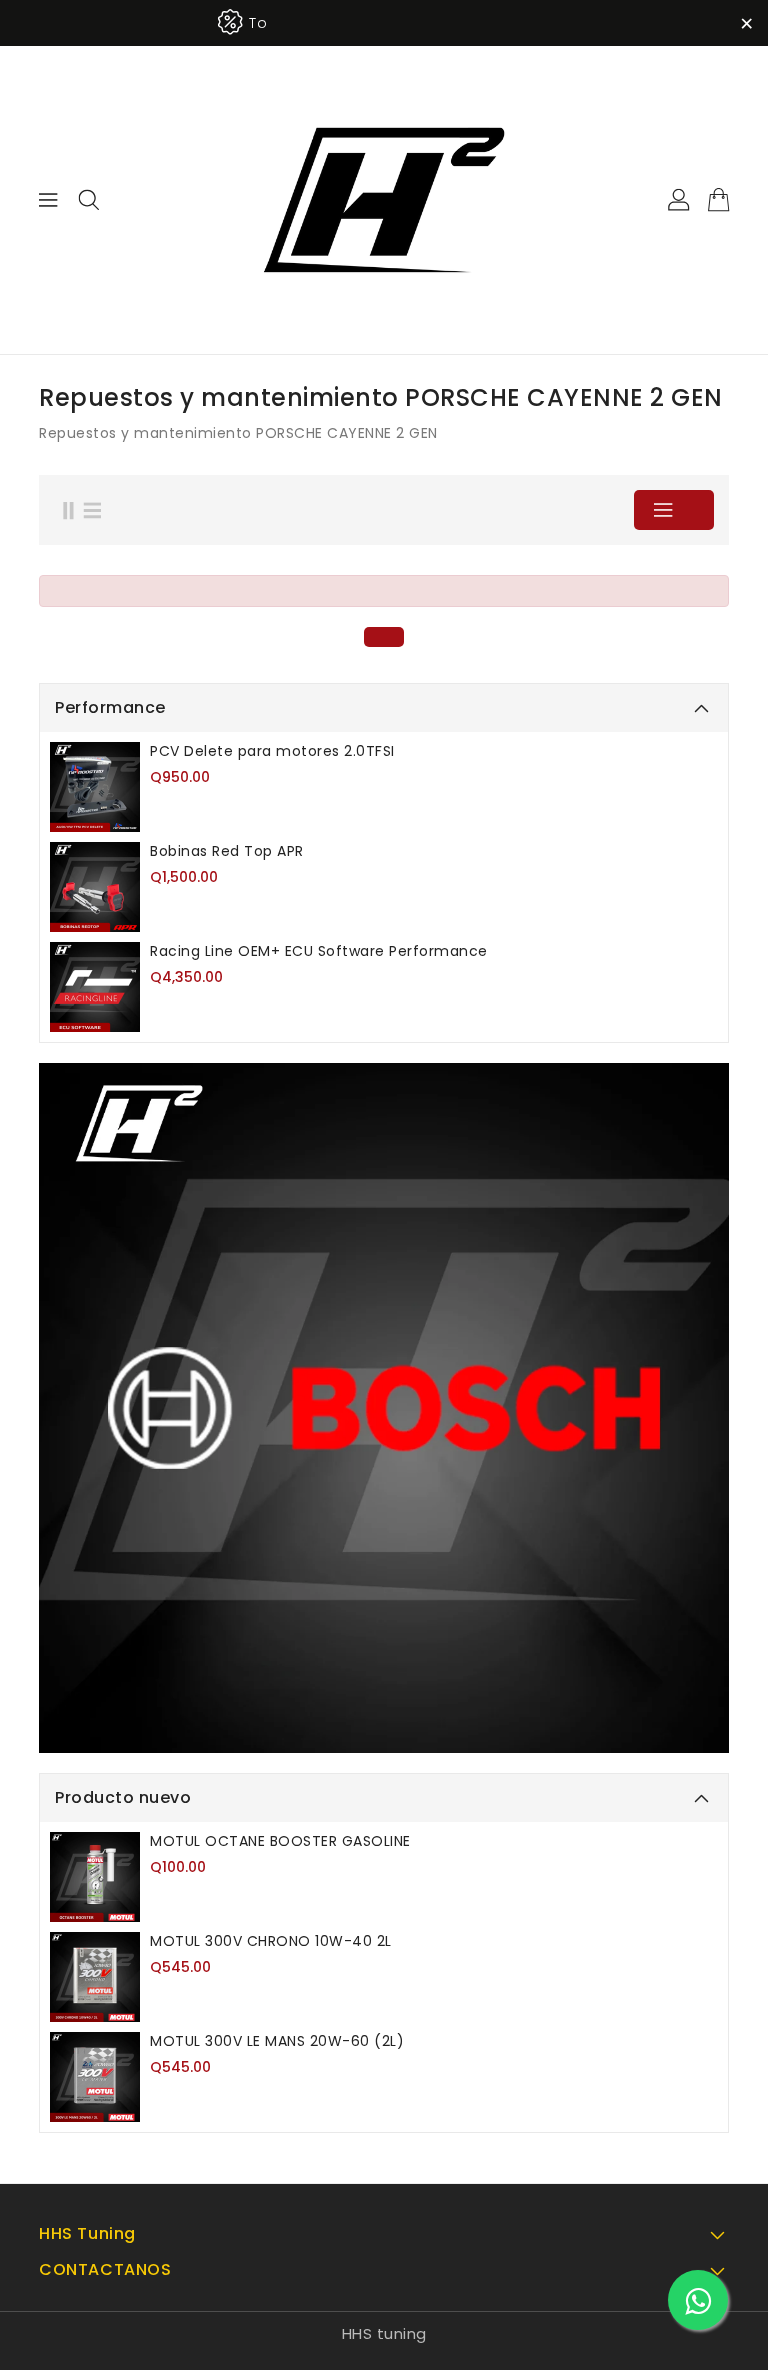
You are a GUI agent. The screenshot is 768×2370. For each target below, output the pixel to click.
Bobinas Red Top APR (227, 851)
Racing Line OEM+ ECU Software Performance (319, 951)
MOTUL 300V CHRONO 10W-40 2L (271, 1941)
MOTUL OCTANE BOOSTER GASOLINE (280, 1841)
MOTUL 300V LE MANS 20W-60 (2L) (277, 2041)
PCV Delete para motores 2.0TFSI (272, 751)
